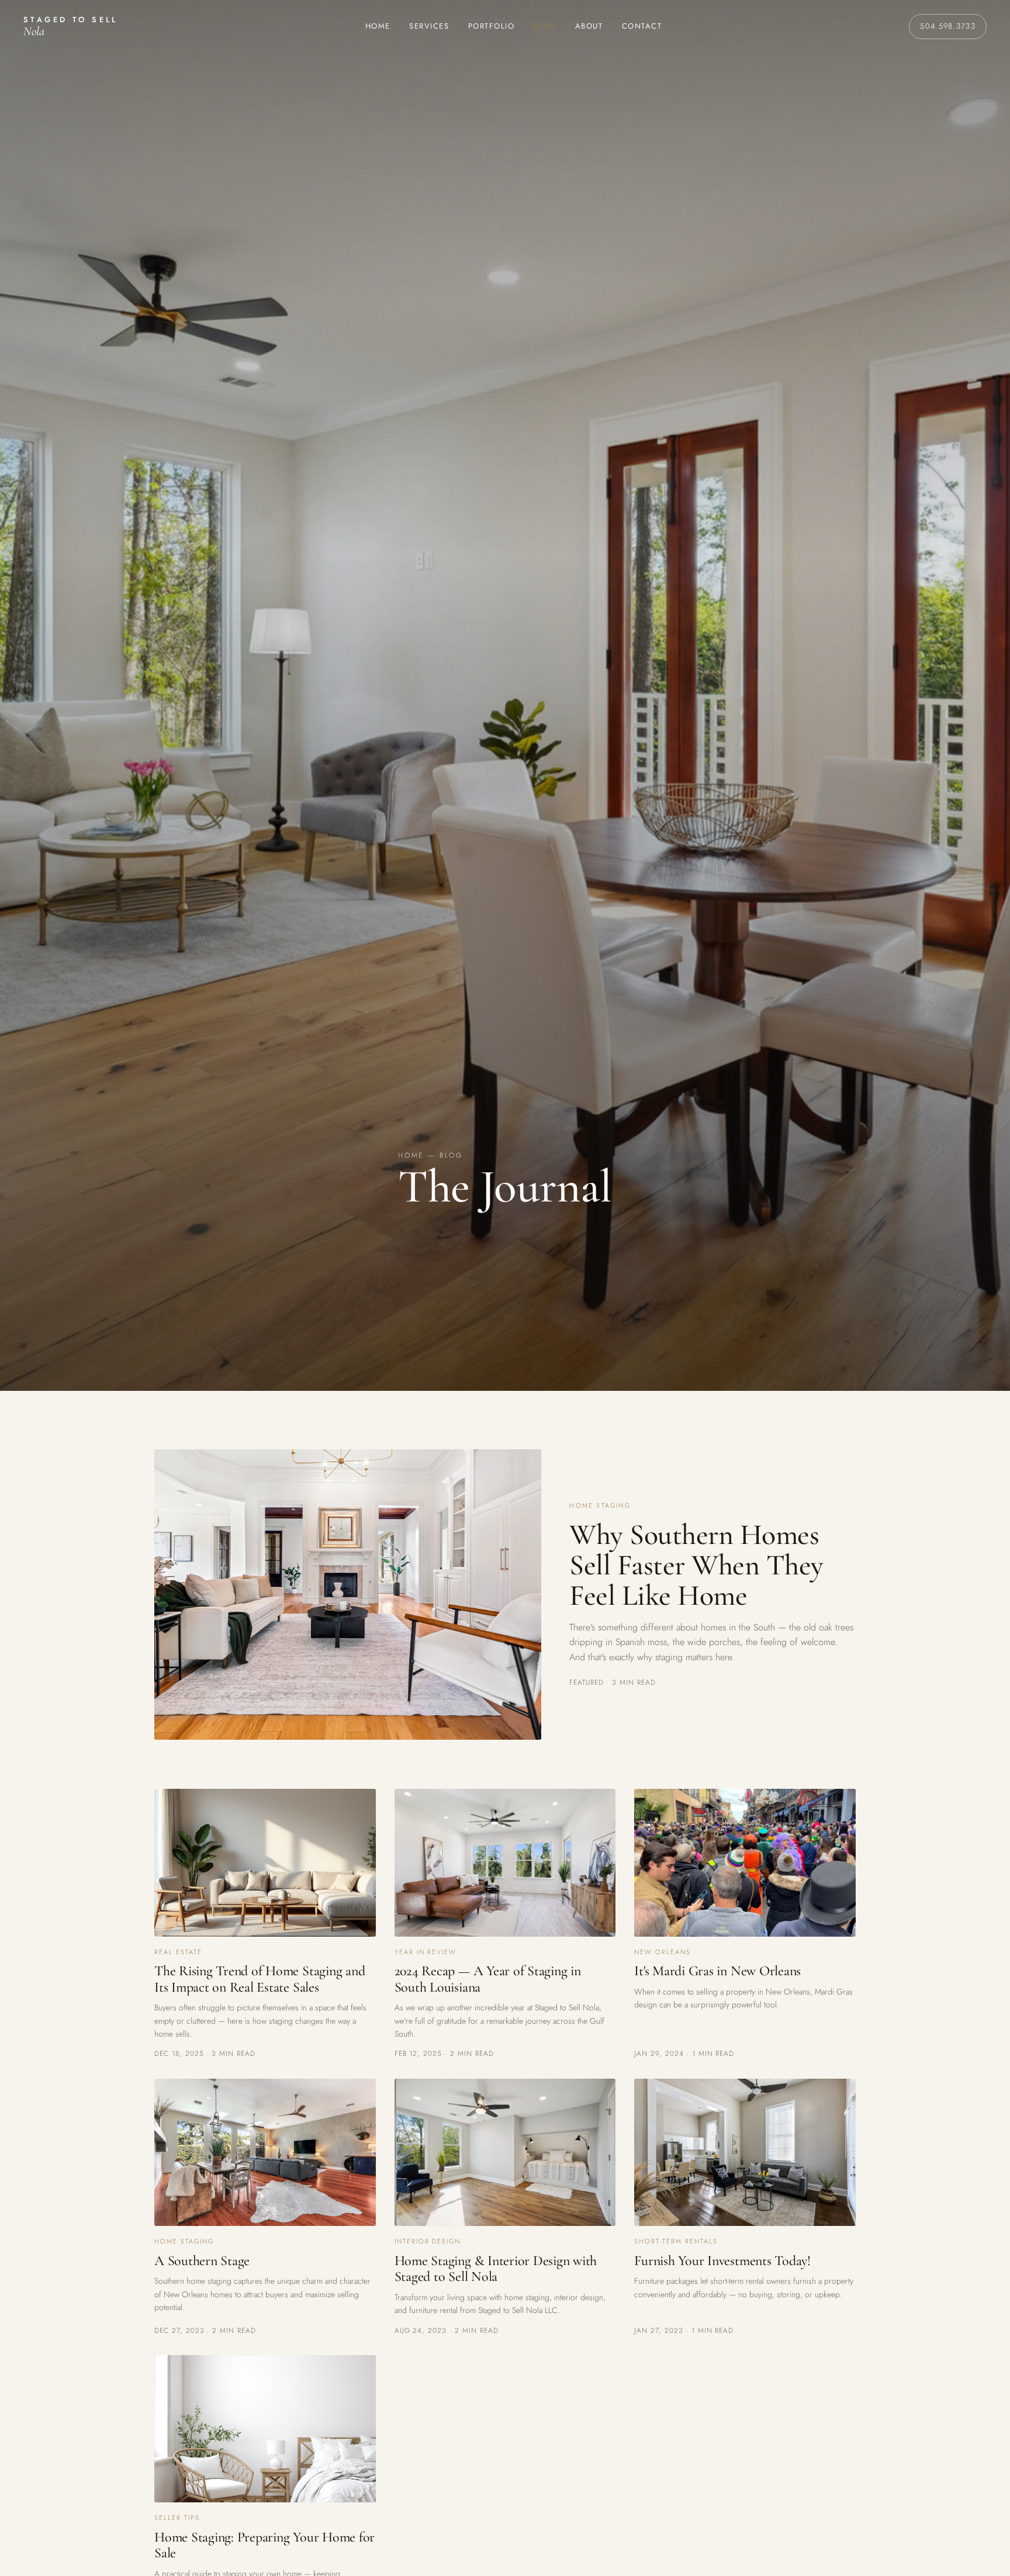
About (589, 26)
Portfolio (492, 26)
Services (429, 26)
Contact (642, 26)
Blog (545, 26)
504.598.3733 (948, 26)
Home (378, 26)
